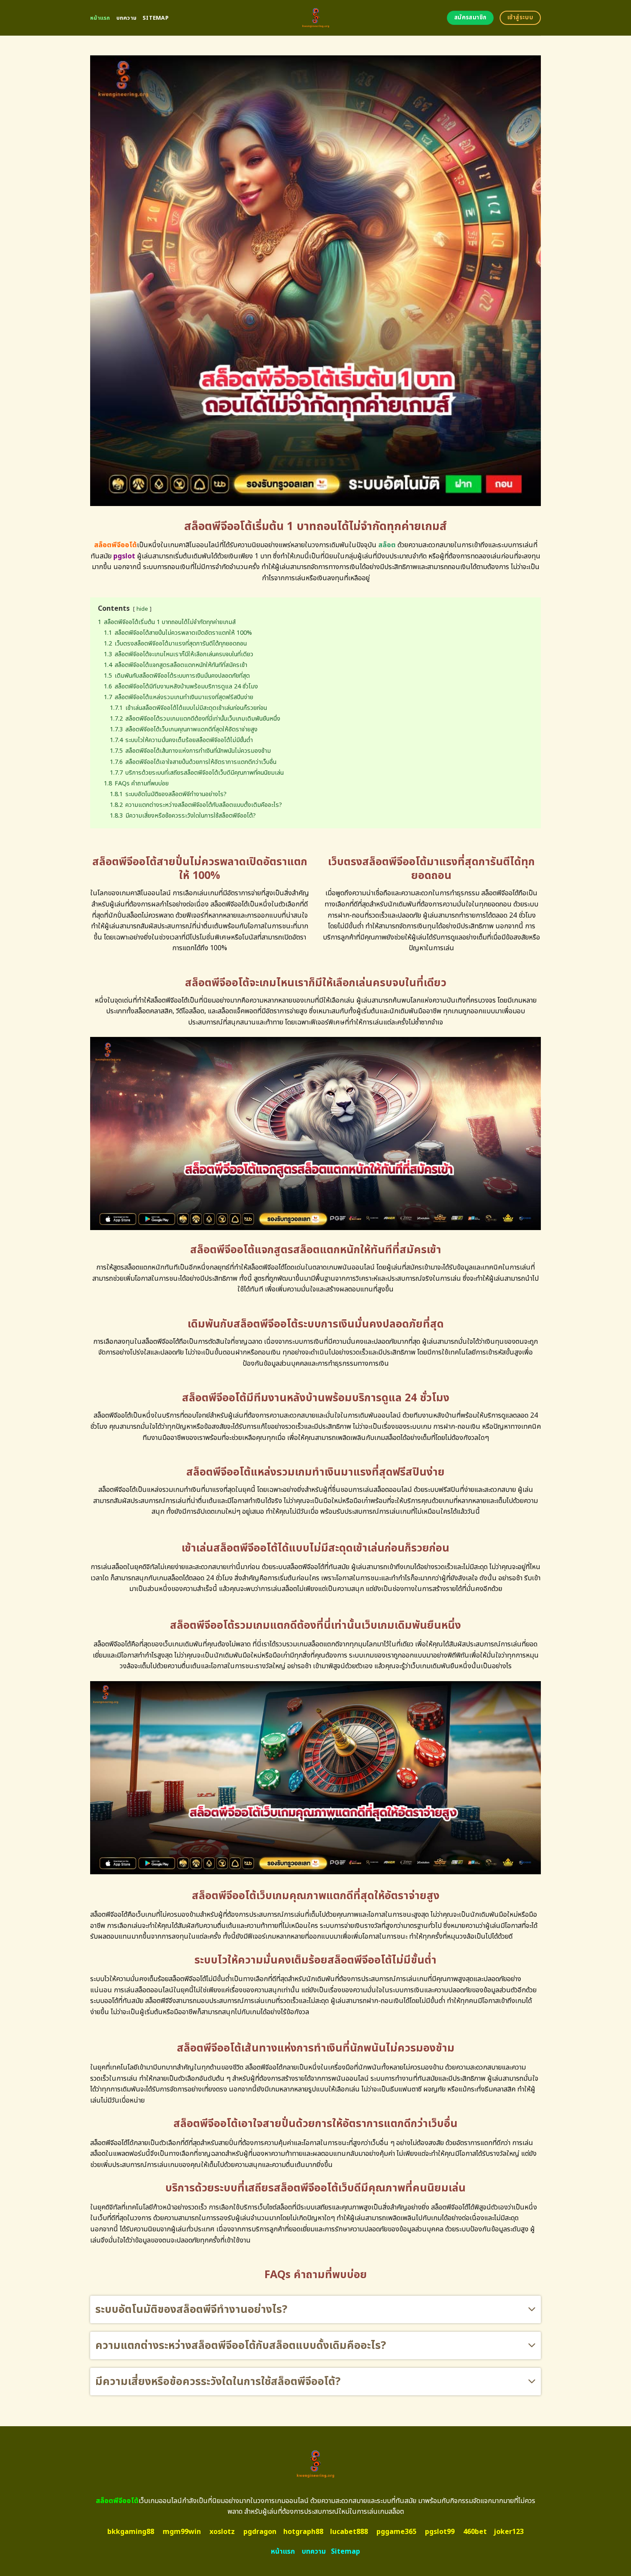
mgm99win (182, 2532)
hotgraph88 (303, 2532)
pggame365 (396, 2532)
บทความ (127, 18)
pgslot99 (440, 2532)
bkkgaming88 (131, 2532)
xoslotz (222, 2532)
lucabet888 (349, 2532)
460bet (475, 2532)
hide (142, 609)
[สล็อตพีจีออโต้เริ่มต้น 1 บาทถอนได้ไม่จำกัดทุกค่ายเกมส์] (316, 18)
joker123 (509, 2532)
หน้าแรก (100, 18)
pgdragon (260, 2532)
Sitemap (156, 18)
